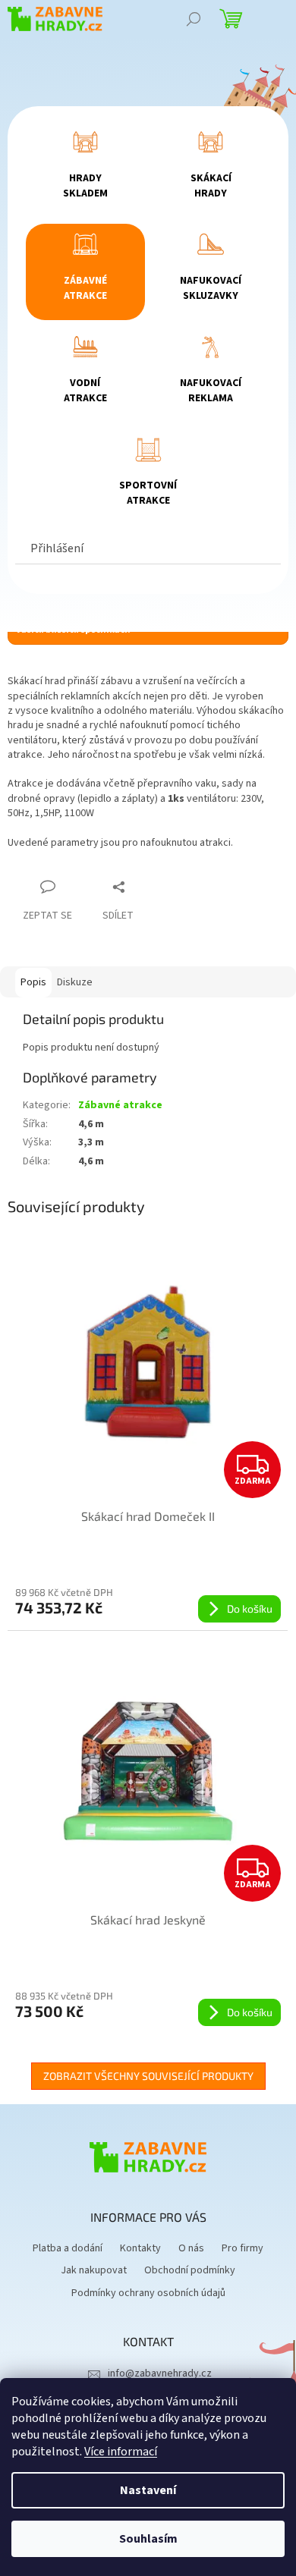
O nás (191, 2248)
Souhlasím (148, 2539)
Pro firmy (242, 2248)
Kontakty (140, 2248)
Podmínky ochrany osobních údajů (148, 2293)
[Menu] (273, 19)
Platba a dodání (68, 2248)
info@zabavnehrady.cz (160, 2373)
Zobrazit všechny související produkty (148, 2076)
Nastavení (148, 2490)
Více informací (121, 2452)
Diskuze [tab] (75, 982)
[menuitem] (86, 170)
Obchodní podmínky (190, 2270)
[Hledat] (194, 19)
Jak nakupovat (94, 2270)
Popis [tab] (33, 982)
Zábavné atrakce (120, 1105)
